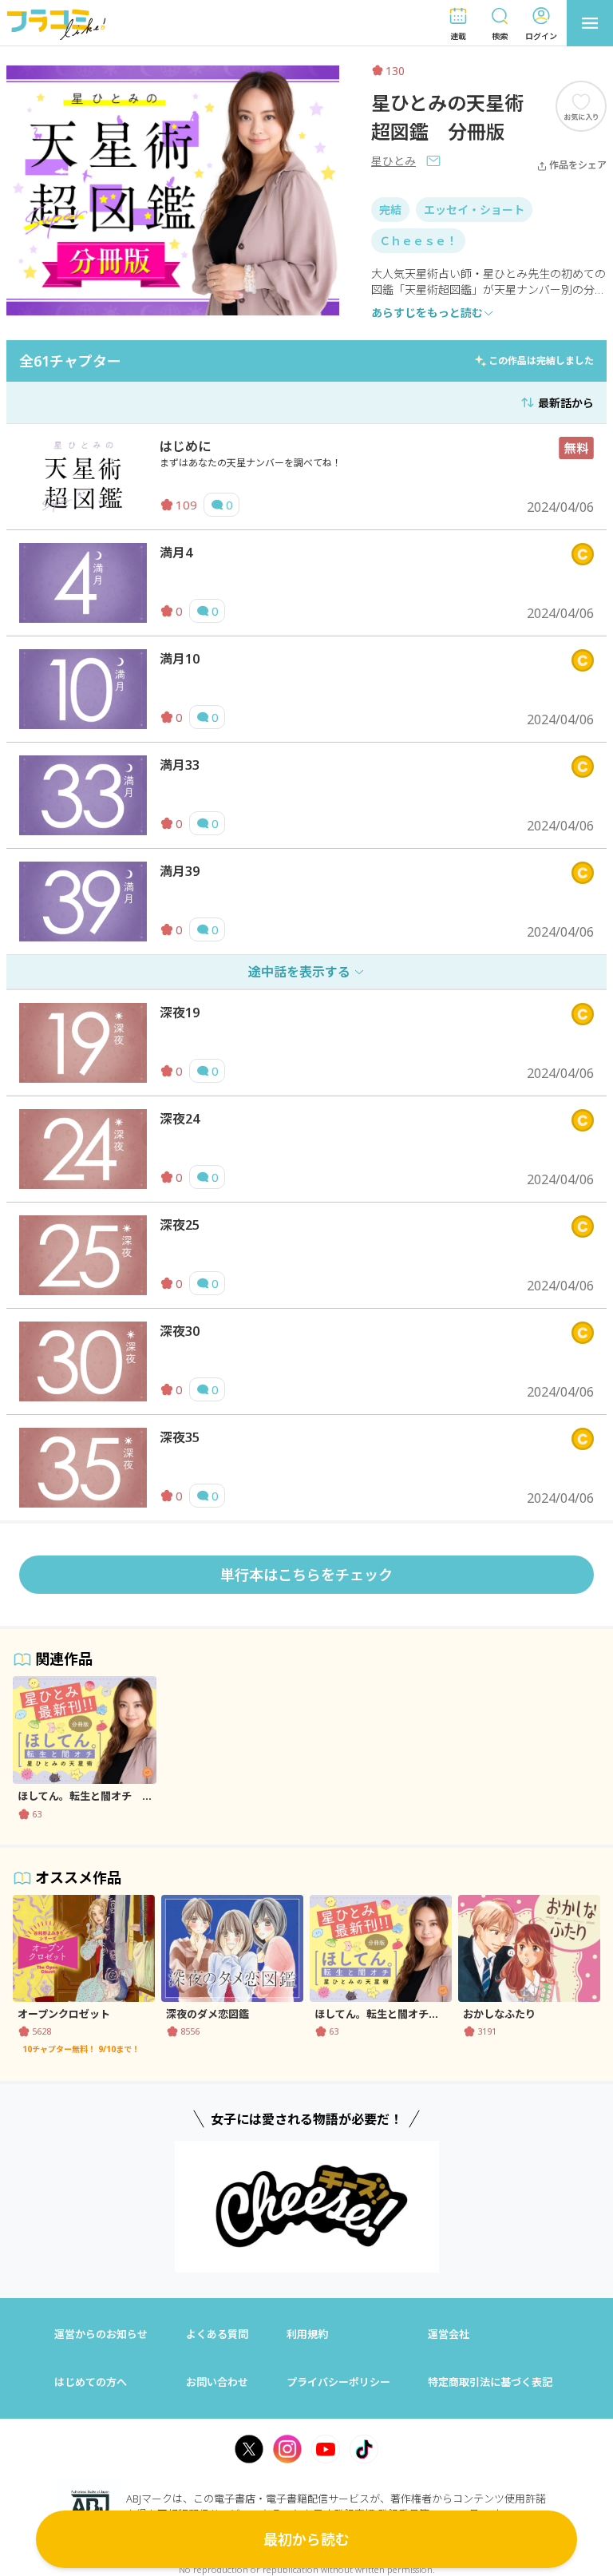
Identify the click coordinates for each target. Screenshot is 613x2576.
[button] (458, 24)
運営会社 (449, 2334)
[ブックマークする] (581, 106)
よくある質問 (217, 2334)
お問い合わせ (217, 2382)
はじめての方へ (91, 2382)
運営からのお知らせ (101, 2334)
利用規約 (307, 2334)
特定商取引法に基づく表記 (490, 2382)
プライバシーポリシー (338, 2382)
